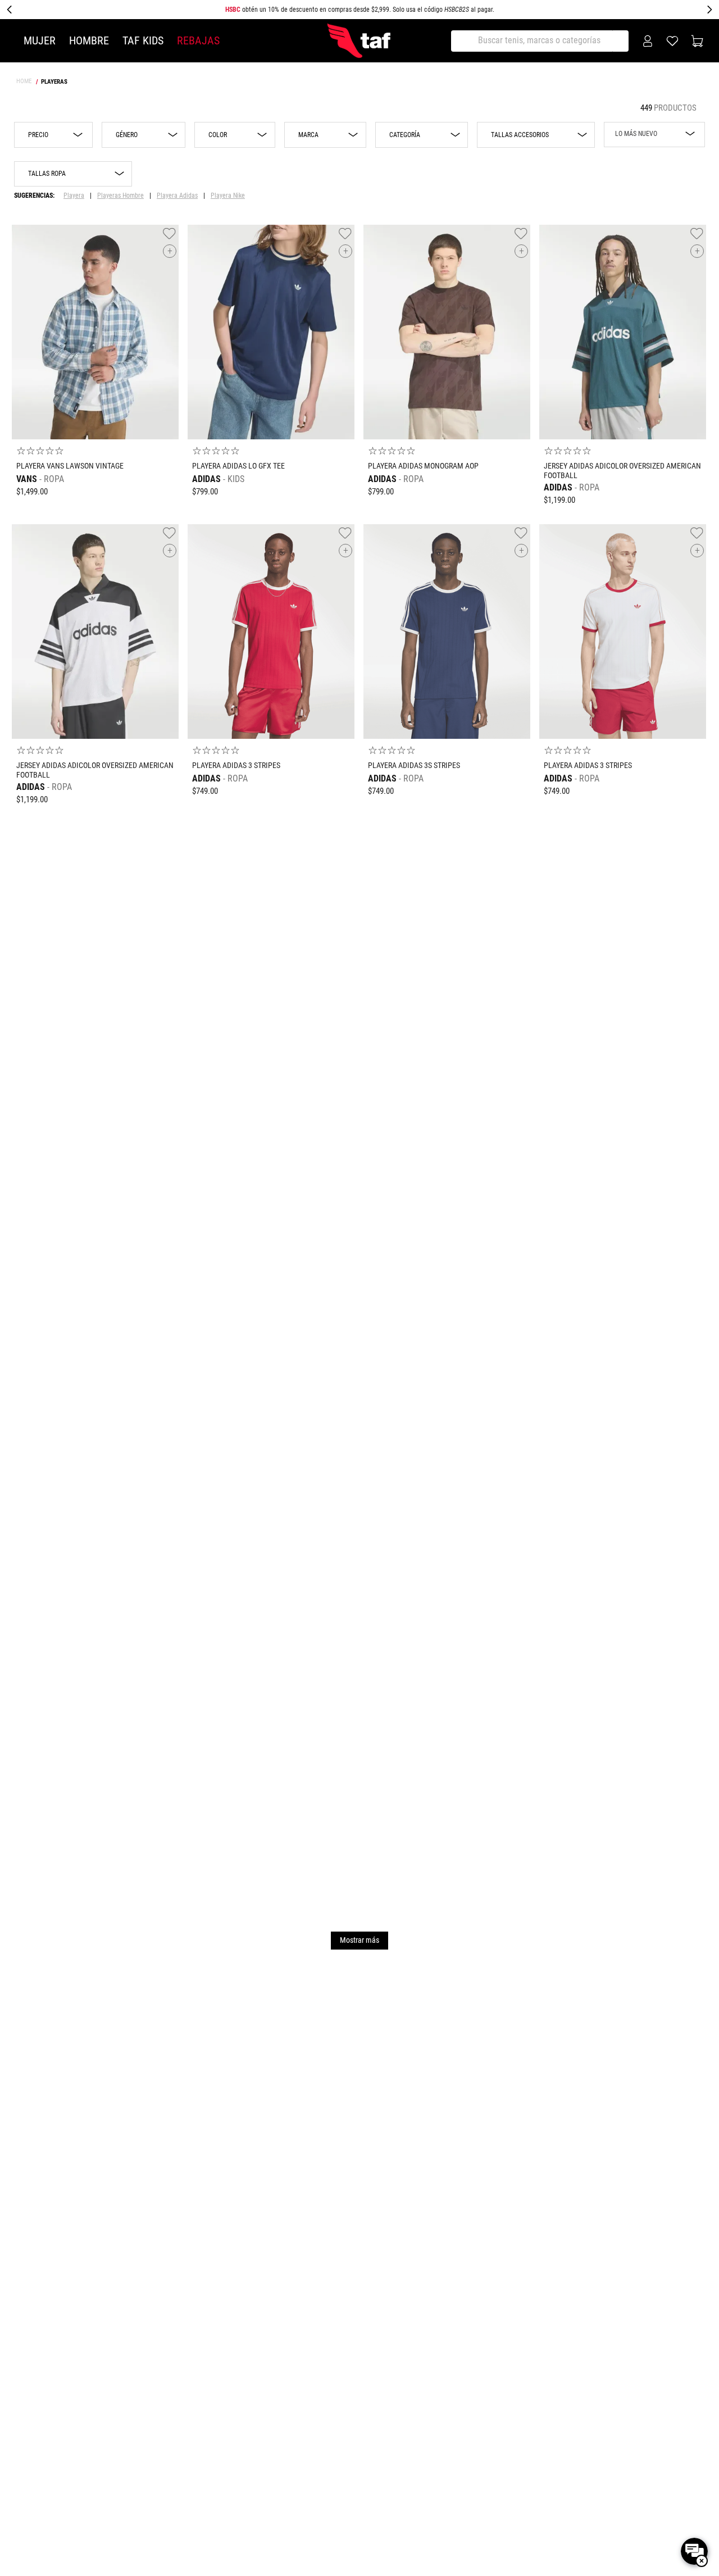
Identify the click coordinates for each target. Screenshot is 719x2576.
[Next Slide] (709, 10)
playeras (54, 82)
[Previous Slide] (10, 10)
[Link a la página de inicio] (25, 81)
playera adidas (177, 196)
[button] (144, 135)
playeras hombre (120, 196)
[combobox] (541, 41)
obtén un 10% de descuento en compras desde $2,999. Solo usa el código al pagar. (360, 10)
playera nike (228, 196)
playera (74, 196)
